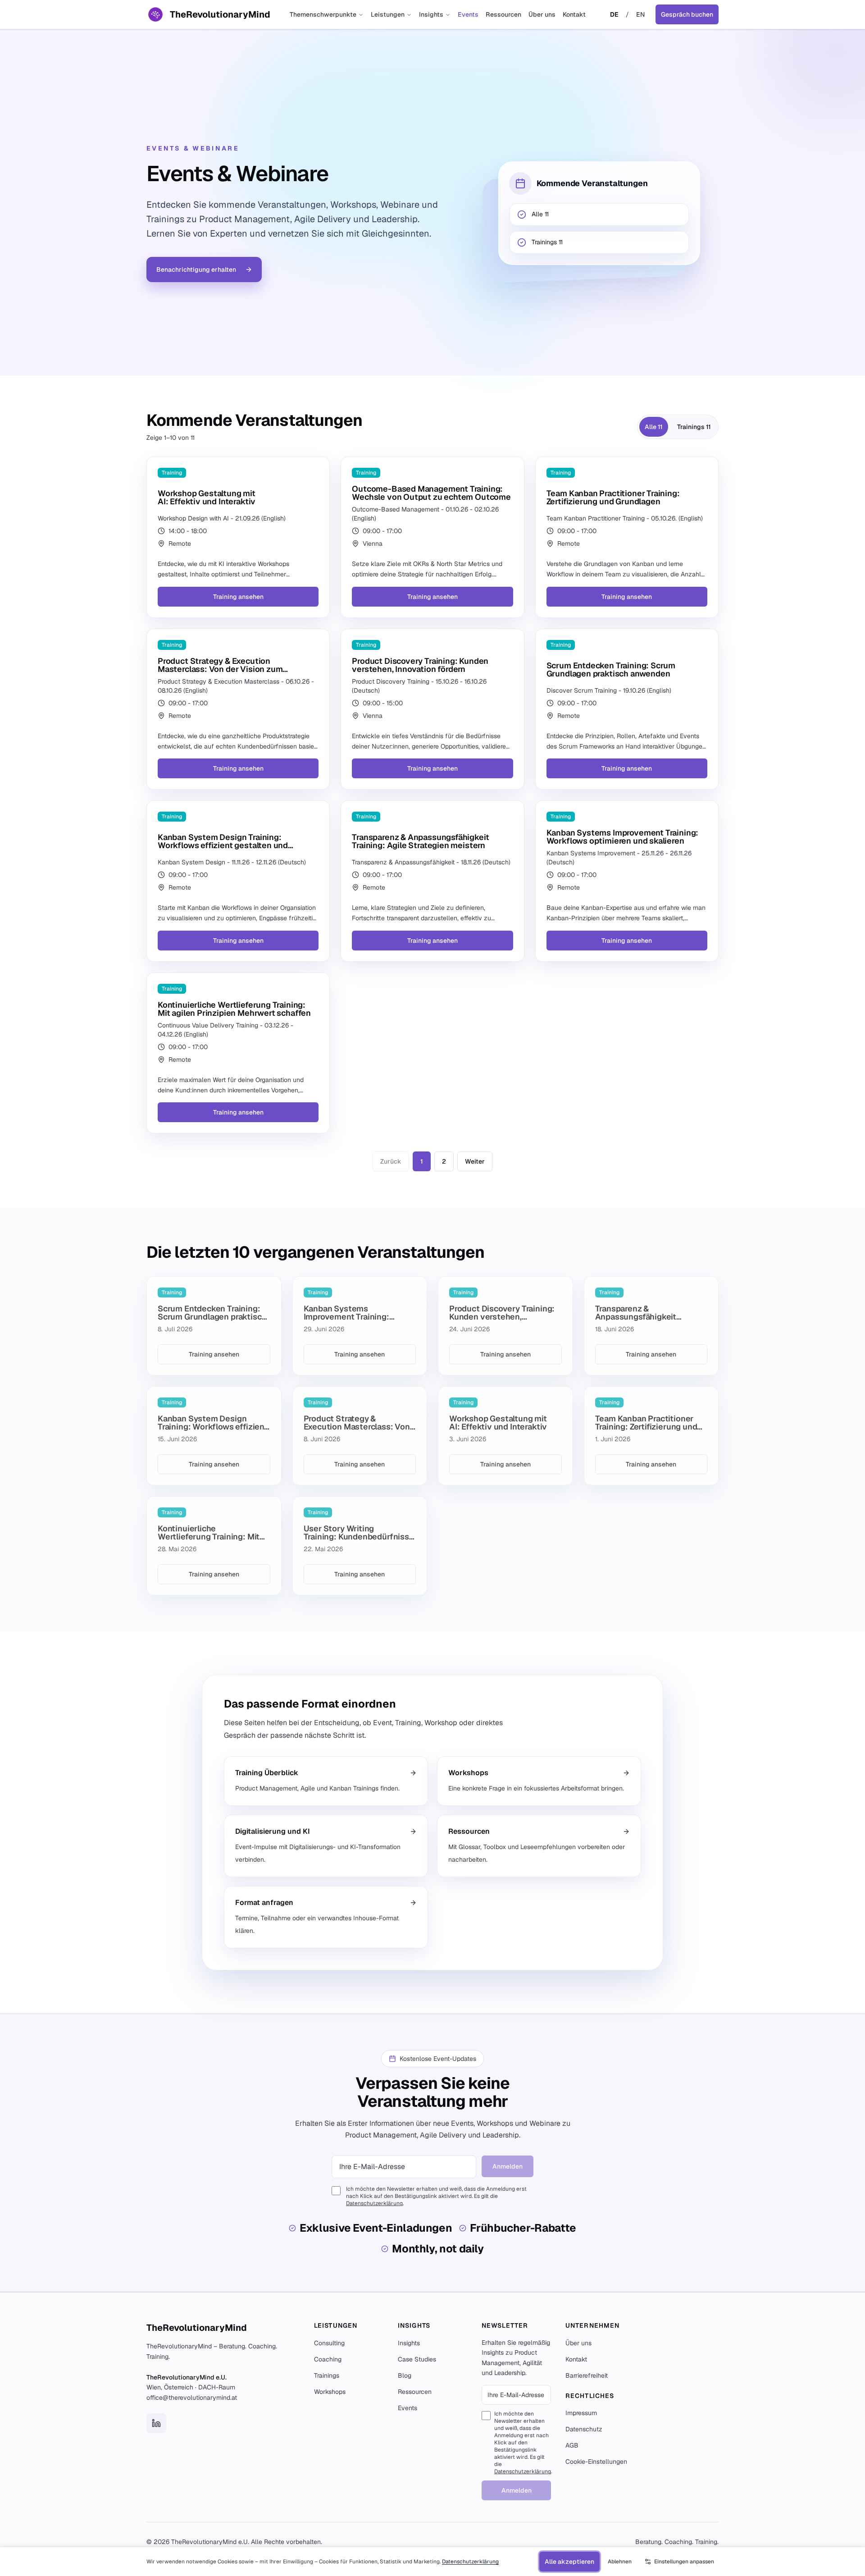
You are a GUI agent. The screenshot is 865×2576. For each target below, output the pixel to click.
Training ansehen (238, 597)
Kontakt (574, 14)
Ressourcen (503, 14)
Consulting (329, 2343)
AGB (572, 2445)
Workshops (330, 2392)
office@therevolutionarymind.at (192, 2398)
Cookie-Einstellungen (596, 2462)
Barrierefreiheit (587, 2375)
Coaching (328, 2359)
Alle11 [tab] (654, 427)
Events (468, 14)
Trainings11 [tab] (694, 427)
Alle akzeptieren (569, 2562)
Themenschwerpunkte (323, 14)
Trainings (327, 2375)
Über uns (542, 14)
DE (614, 14)
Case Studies (417, 2359)
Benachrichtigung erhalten (196, 269)
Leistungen (388, 14)
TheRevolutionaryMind (197, 2328)
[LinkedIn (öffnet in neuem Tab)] (156, 2423)
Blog (405, 2375)
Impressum (581, 2413)
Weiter (475, 1161)
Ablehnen (620, 2562)
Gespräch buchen (687, 14)
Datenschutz (584, 2429)
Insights (431, 14)
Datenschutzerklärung (374, 2203)
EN (640, 14)
